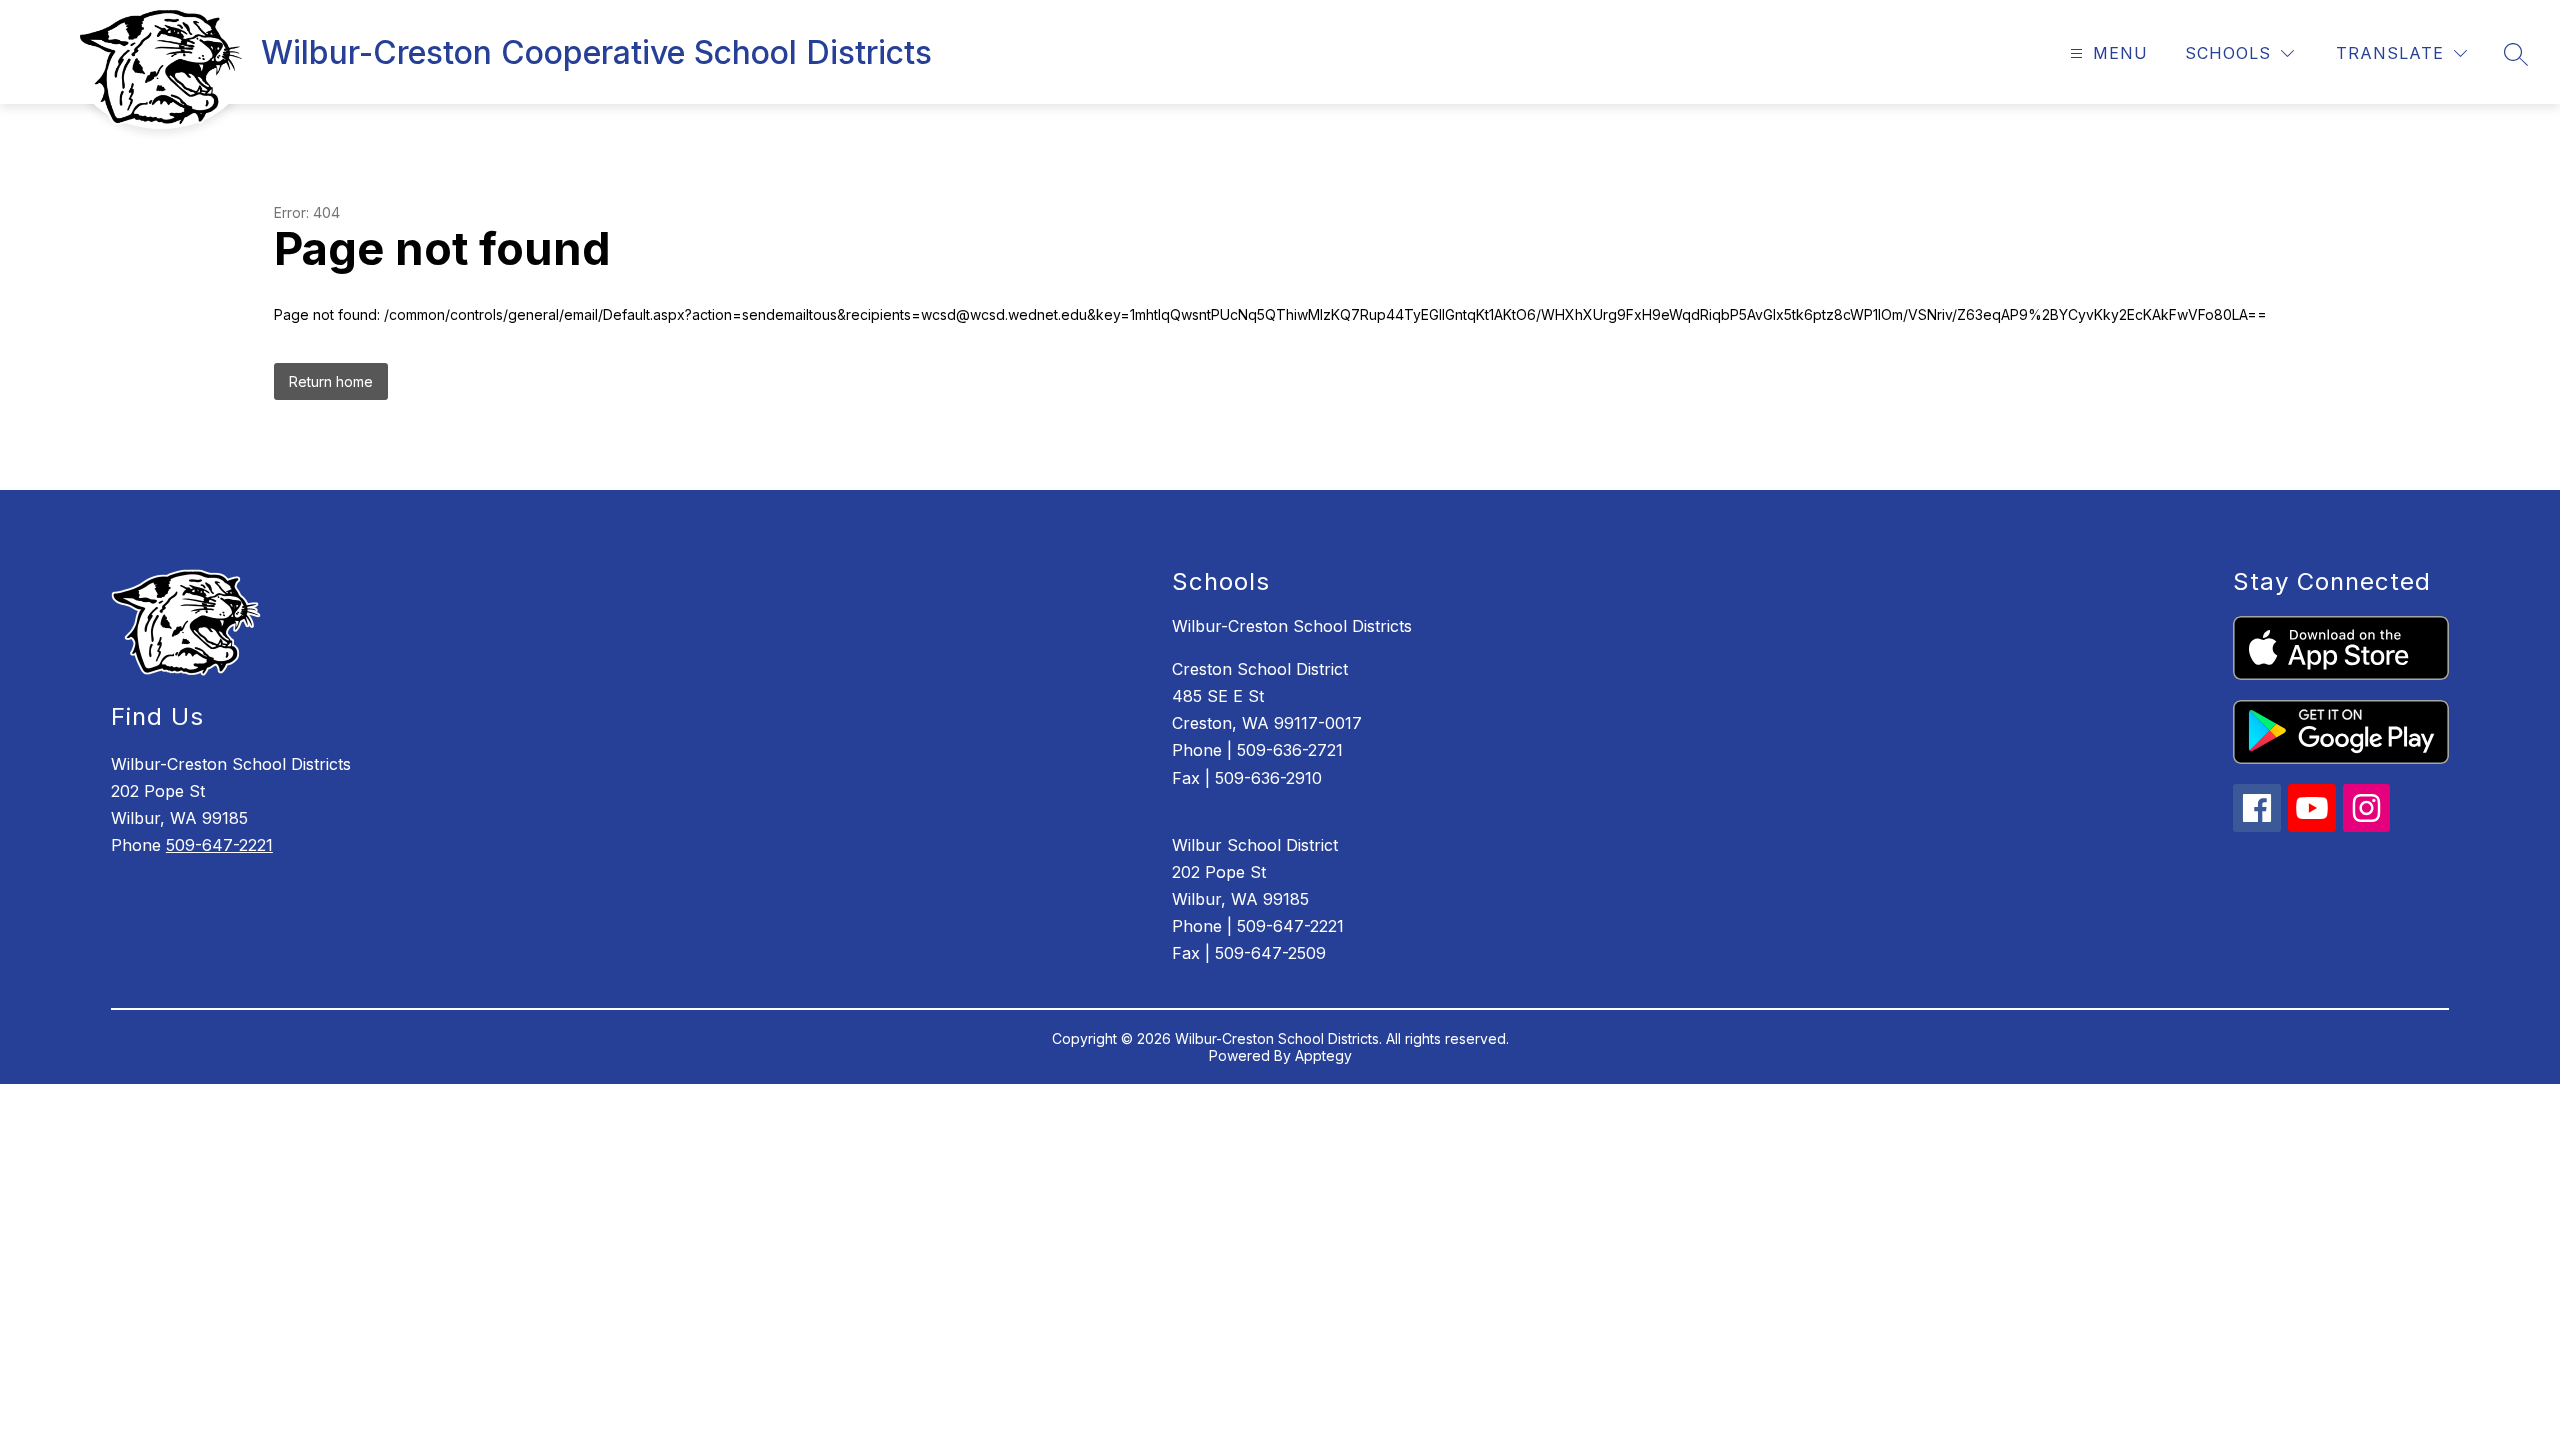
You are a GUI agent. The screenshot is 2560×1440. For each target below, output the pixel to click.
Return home (331, 381)
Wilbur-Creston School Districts (1292, 626)
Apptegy (1323, 1055)
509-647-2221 (219, 845)
